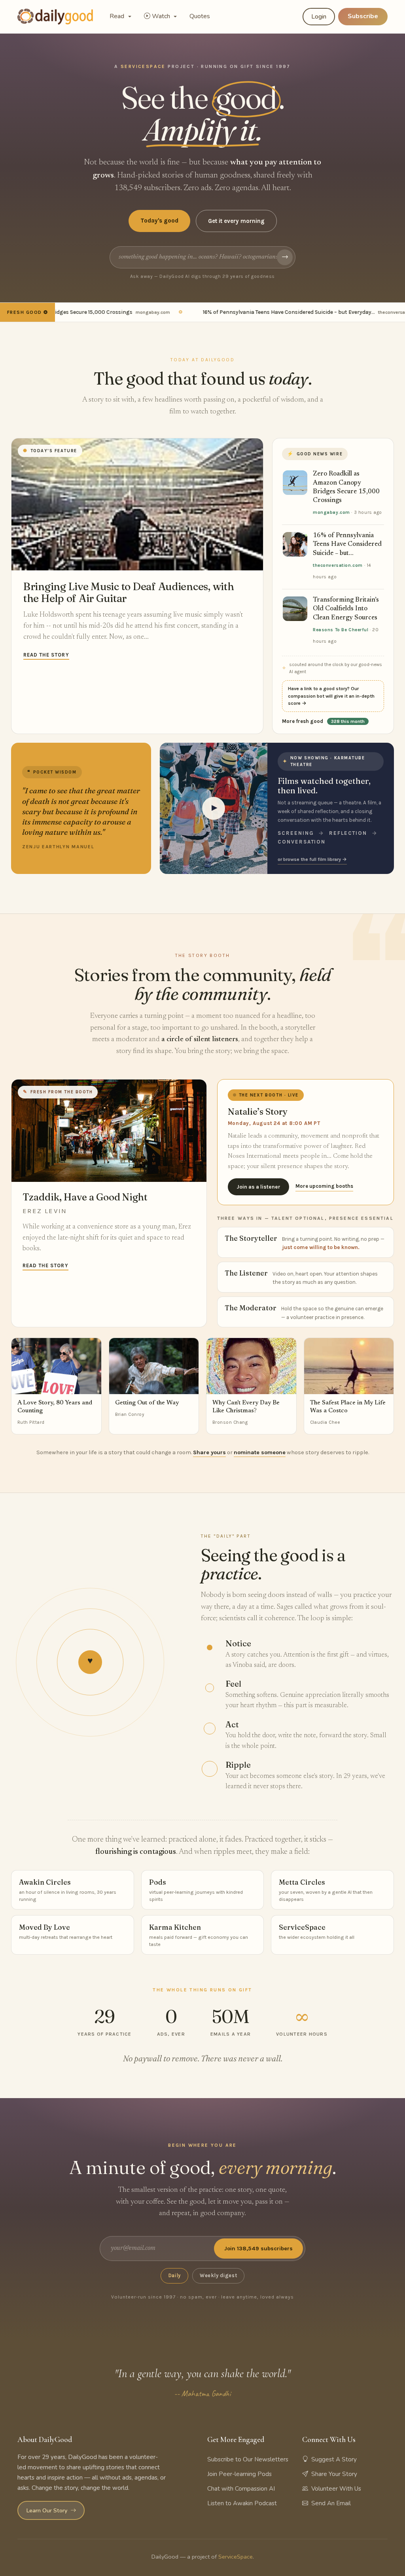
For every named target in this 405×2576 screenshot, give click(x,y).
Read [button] (118, 16)
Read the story (46, 655)
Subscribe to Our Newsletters (248, 2459)
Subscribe (363, 16)
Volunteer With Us (336, 2489)
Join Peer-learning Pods (239, 2474)
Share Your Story (334, 2474)
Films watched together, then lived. (324, 786)
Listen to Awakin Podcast (242, 2503)
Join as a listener (258, 1187)
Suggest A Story (334, 2459)
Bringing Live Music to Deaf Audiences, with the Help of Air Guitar (129, 592)
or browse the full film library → (312, 859)
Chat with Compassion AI (241, 2489)
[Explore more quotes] (81, 808)
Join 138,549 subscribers (258, 2249)
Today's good (159, 221)
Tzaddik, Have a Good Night (85, 1197)
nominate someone (260, 1452)
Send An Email (331, 2503)
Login (319, 17)
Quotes (200, 16)
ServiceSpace (236, 2557)
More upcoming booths (324, 1186)
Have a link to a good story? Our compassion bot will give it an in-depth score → (331, 696)
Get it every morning (236, 221)
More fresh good (323, 721)
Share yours (209, 1452)
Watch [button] (162, 16)
